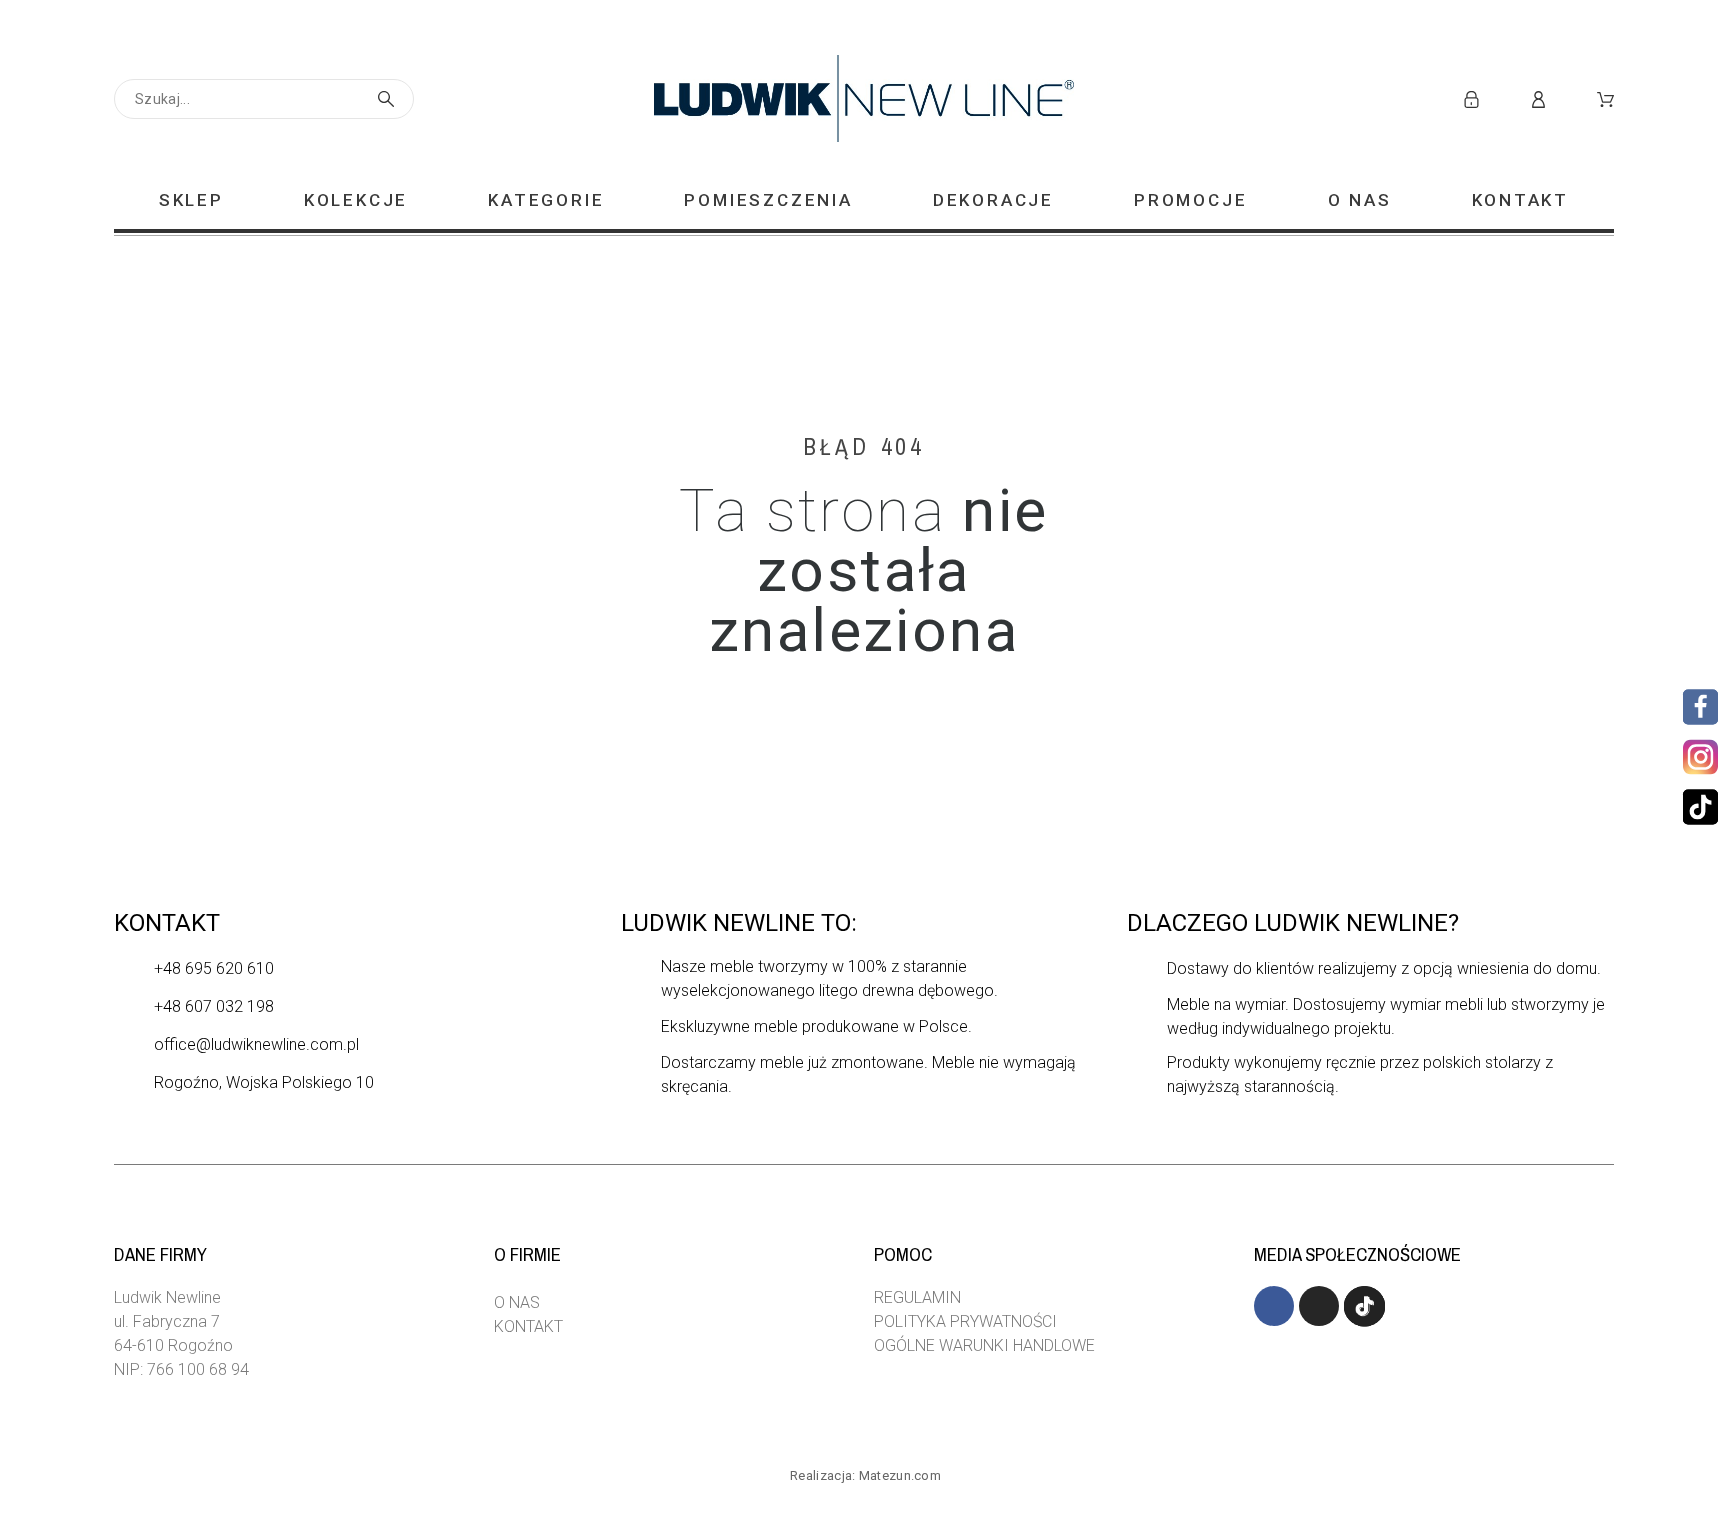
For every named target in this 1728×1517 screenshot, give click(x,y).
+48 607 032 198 (214, 1006)
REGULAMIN (917, 1297)
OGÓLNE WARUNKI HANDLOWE (984, 1345)
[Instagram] (1698, 756)
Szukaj (389, 99)
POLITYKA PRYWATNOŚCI (965, 1321)
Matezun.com (900, 1475)
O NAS (517, 1302)
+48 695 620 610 (214, 968)
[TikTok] (1700, 806)
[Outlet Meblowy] (864, 99)
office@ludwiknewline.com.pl (256, 1044)
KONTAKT (528, 1326)
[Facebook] (1700, 706)
